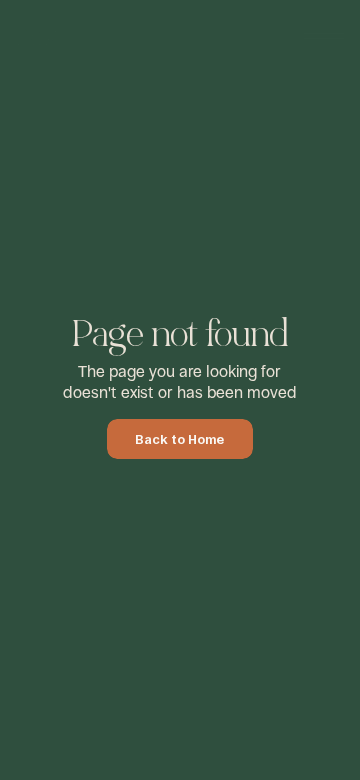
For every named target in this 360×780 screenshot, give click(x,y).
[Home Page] (68, 36)
